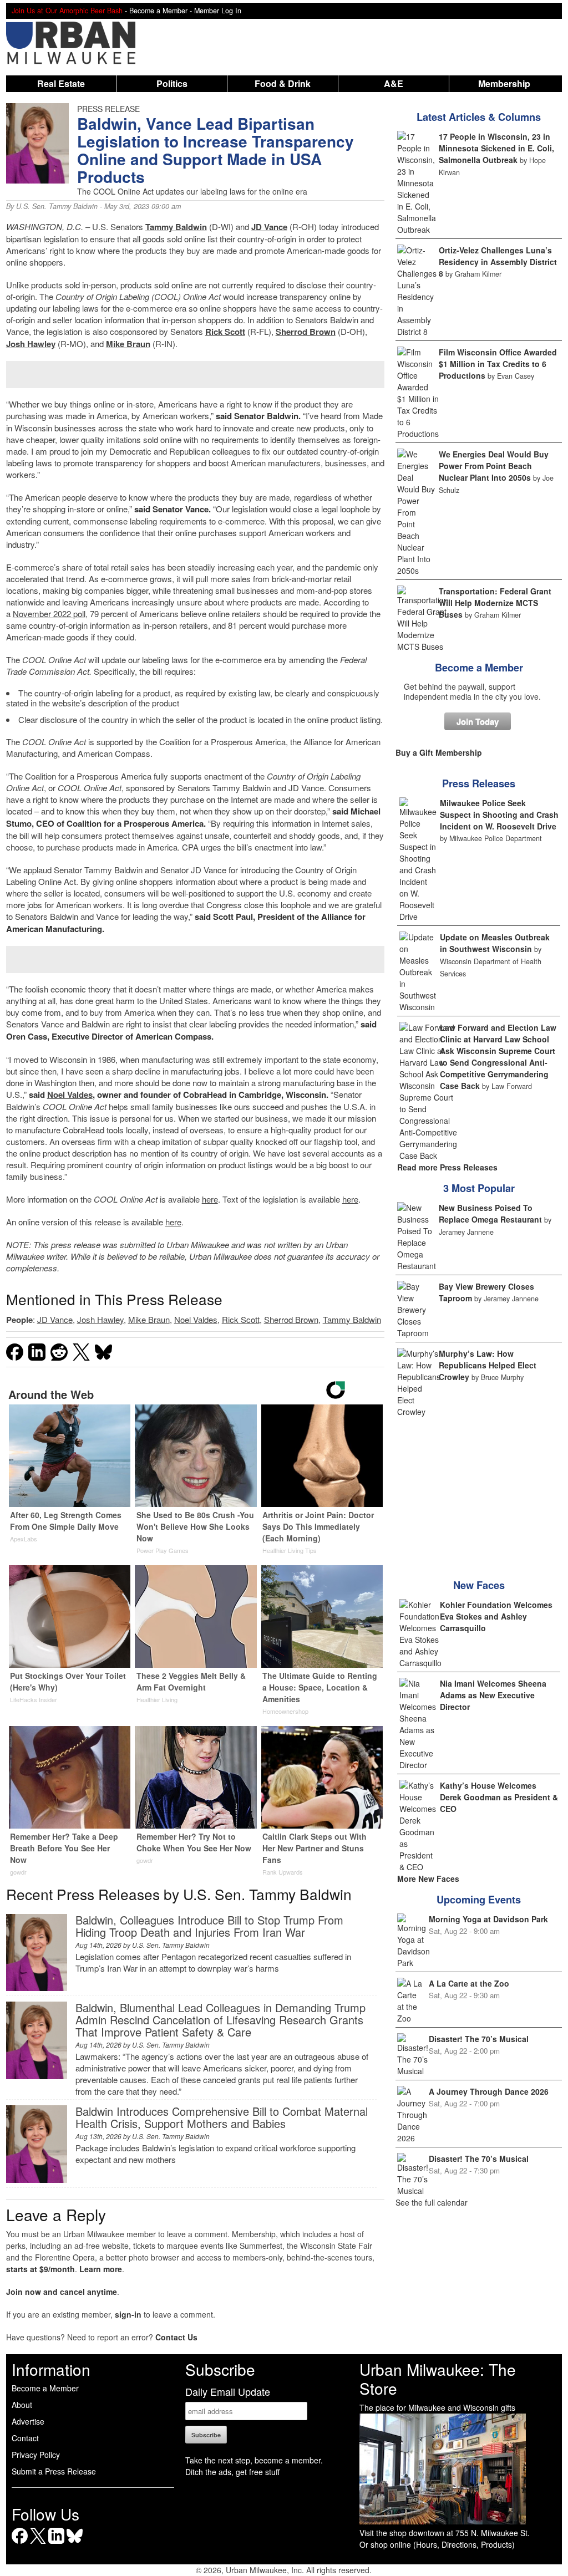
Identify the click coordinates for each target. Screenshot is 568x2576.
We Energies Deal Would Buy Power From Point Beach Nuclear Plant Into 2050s (494, 466)
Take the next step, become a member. (254, 2460)
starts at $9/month (40, 2269)
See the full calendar (432, 2202)
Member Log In (218, 11)
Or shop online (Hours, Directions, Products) (437, 2544)
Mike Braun (128, 344)
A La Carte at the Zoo (469, 1983)
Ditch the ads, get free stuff (232, 2472)
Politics (172, 83)
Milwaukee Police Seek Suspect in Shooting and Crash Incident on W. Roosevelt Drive (499, 814)
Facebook (20, 2544)
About (22, 2405)
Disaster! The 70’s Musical (479, 2039)
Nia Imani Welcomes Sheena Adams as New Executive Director (493, 1695)
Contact (25, 2438)
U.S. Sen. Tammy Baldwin (57, 206)
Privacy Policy (36, 2455)
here (210, 1199)
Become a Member (479, 668)
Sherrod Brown (306, 332)
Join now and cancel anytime (62, 2292)
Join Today (478, 721)
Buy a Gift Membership (439, 752)
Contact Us (176, 2337)
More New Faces (428, 1878)
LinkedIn (56, 2544)
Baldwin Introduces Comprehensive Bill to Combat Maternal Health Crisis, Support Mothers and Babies (222, 2117)
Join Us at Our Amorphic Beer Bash (67, 11)
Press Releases (479, 783)
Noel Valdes (70, 1094)
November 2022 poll (49, 614)
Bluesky (75, 2544)
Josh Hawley (31, 344)
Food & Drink (283, 83)
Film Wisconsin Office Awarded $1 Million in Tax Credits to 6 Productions (498, 364)
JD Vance (269, 227)
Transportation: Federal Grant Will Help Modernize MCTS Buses (495, 603)
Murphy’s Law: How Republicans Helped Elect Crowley (488, 1365)
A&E (394, 83)
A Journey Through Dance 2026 (489, 2091)
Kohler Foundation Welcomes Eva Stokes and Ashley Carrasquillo (496, 1616)
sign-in (128, 2314)
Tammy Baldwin (176, 227)
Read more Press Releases (447, 1167)
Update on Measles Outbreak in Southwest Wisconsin (495, 943)
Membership (504, 83)
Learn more (101, 2269)
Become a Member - (162, 11)
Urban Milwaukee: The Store (438, 2379)
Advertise (28, 2421)
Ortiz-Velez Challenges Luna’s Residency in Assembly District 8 (498, 262)
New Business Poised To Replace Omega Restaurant (490, 1213)
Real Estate (61, 83)
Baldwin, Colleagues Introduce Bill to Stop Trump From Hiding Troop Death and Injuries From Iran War (209, 1926)
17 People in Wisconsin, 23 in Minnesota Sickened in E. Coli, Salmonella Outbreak (496, 148)
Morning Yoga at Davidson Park (488, 1919)
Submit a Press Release (54, 2471)
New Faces (479, 1585)
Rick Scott (225, 332)
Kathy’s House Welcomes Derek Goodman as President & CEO (499, 1797)
